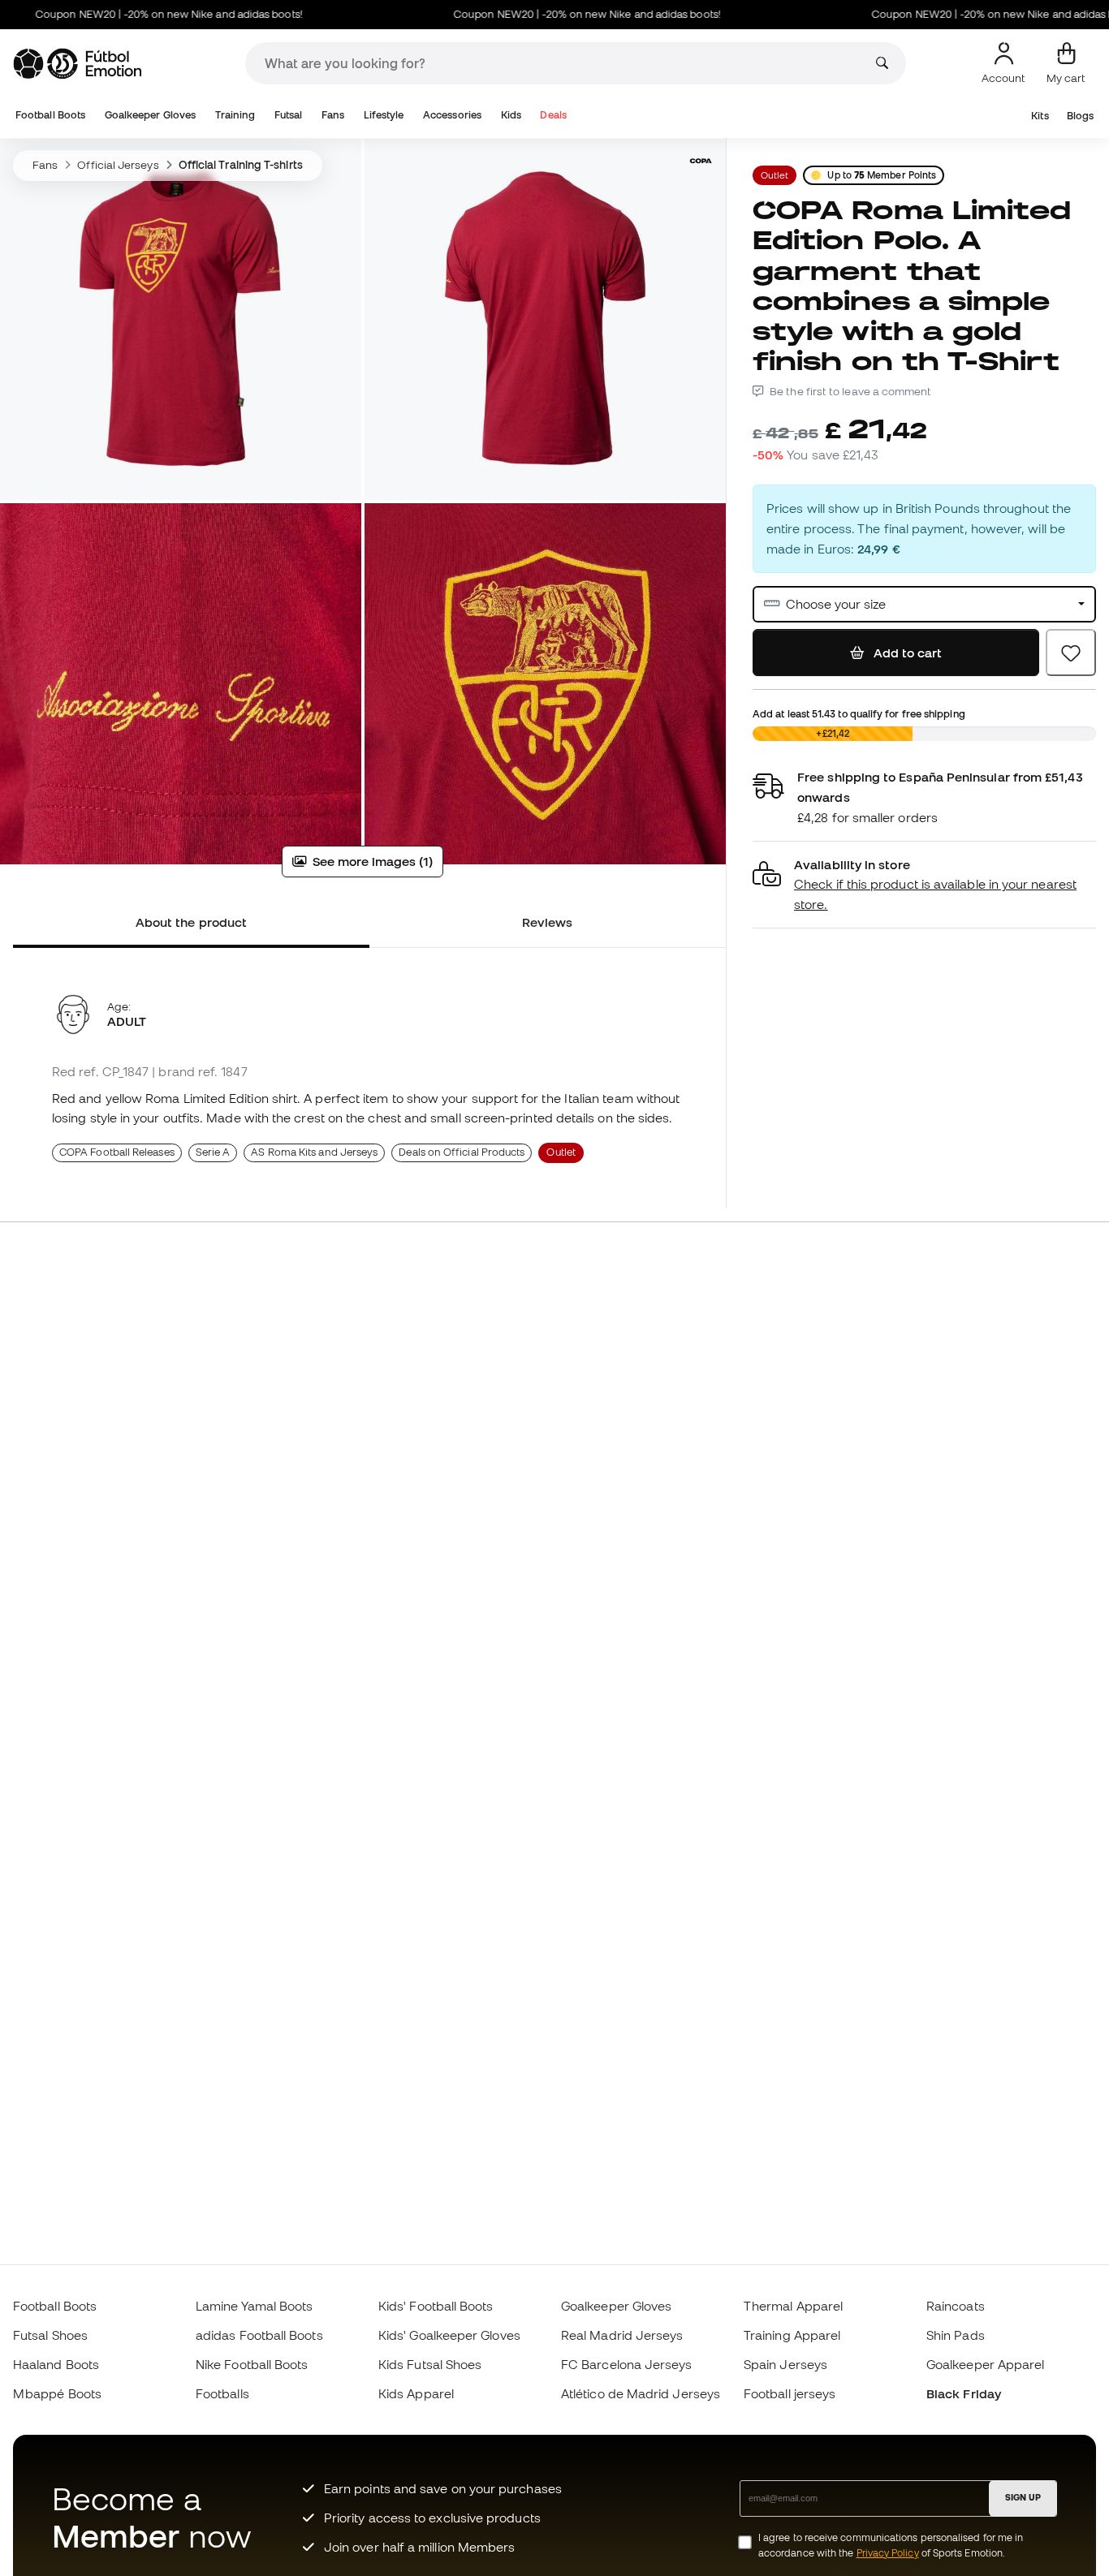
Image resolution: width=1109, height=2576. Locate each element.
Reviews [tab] (548, 922)
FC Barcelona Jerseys (627, 2364)
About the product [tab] (191, 922)
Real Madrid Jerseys (622, 2335)
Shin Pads (956, 2335)
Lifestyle (384, 115)
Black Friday (964, 2393)
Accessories (452, 115)
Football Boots (50, 115)
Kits (1040, 116)
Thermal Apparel (793, 2306)
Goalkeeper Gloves (150, 115)
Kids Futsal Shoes (430, 2364)
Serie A (213, 1152)
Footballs (222, 2393)
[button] (924, 885)
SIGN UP (1023, 2497)
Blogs (1080, 116)
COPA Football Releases (117, 1152)
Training (235, 115)
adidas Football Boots (259, 2335)
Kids (511, 115)
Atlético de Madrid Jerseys (641, 2393)
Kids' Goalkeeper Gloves (449, 2335)
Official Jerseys (118, 165)
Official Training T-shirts (241, 165)
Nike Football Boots (252, 2364)
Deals (553, 115)
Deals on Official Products (462, 1152)
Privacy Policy (888, 2553)
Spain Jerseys (785, 2364)
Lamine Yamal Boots (254, 2306)
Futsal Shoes (50, 2335)
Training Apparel (792, 2335)
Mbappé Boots (57, 2393)
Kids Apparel (416, 2393)
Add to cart (906, 653)
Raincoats (956, 2306)
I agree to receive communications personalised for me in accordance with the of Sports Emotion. (891, 2545)
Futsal (288, 115)
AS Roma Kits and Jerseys (314, 1152)
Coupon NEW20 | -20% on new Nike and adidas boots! (546, 14)
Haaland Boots (56, 2364)
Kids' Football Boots (436, 2306)
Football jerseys (790, 2393)
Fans (333, 115)
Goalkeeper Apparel (985, 2364)
